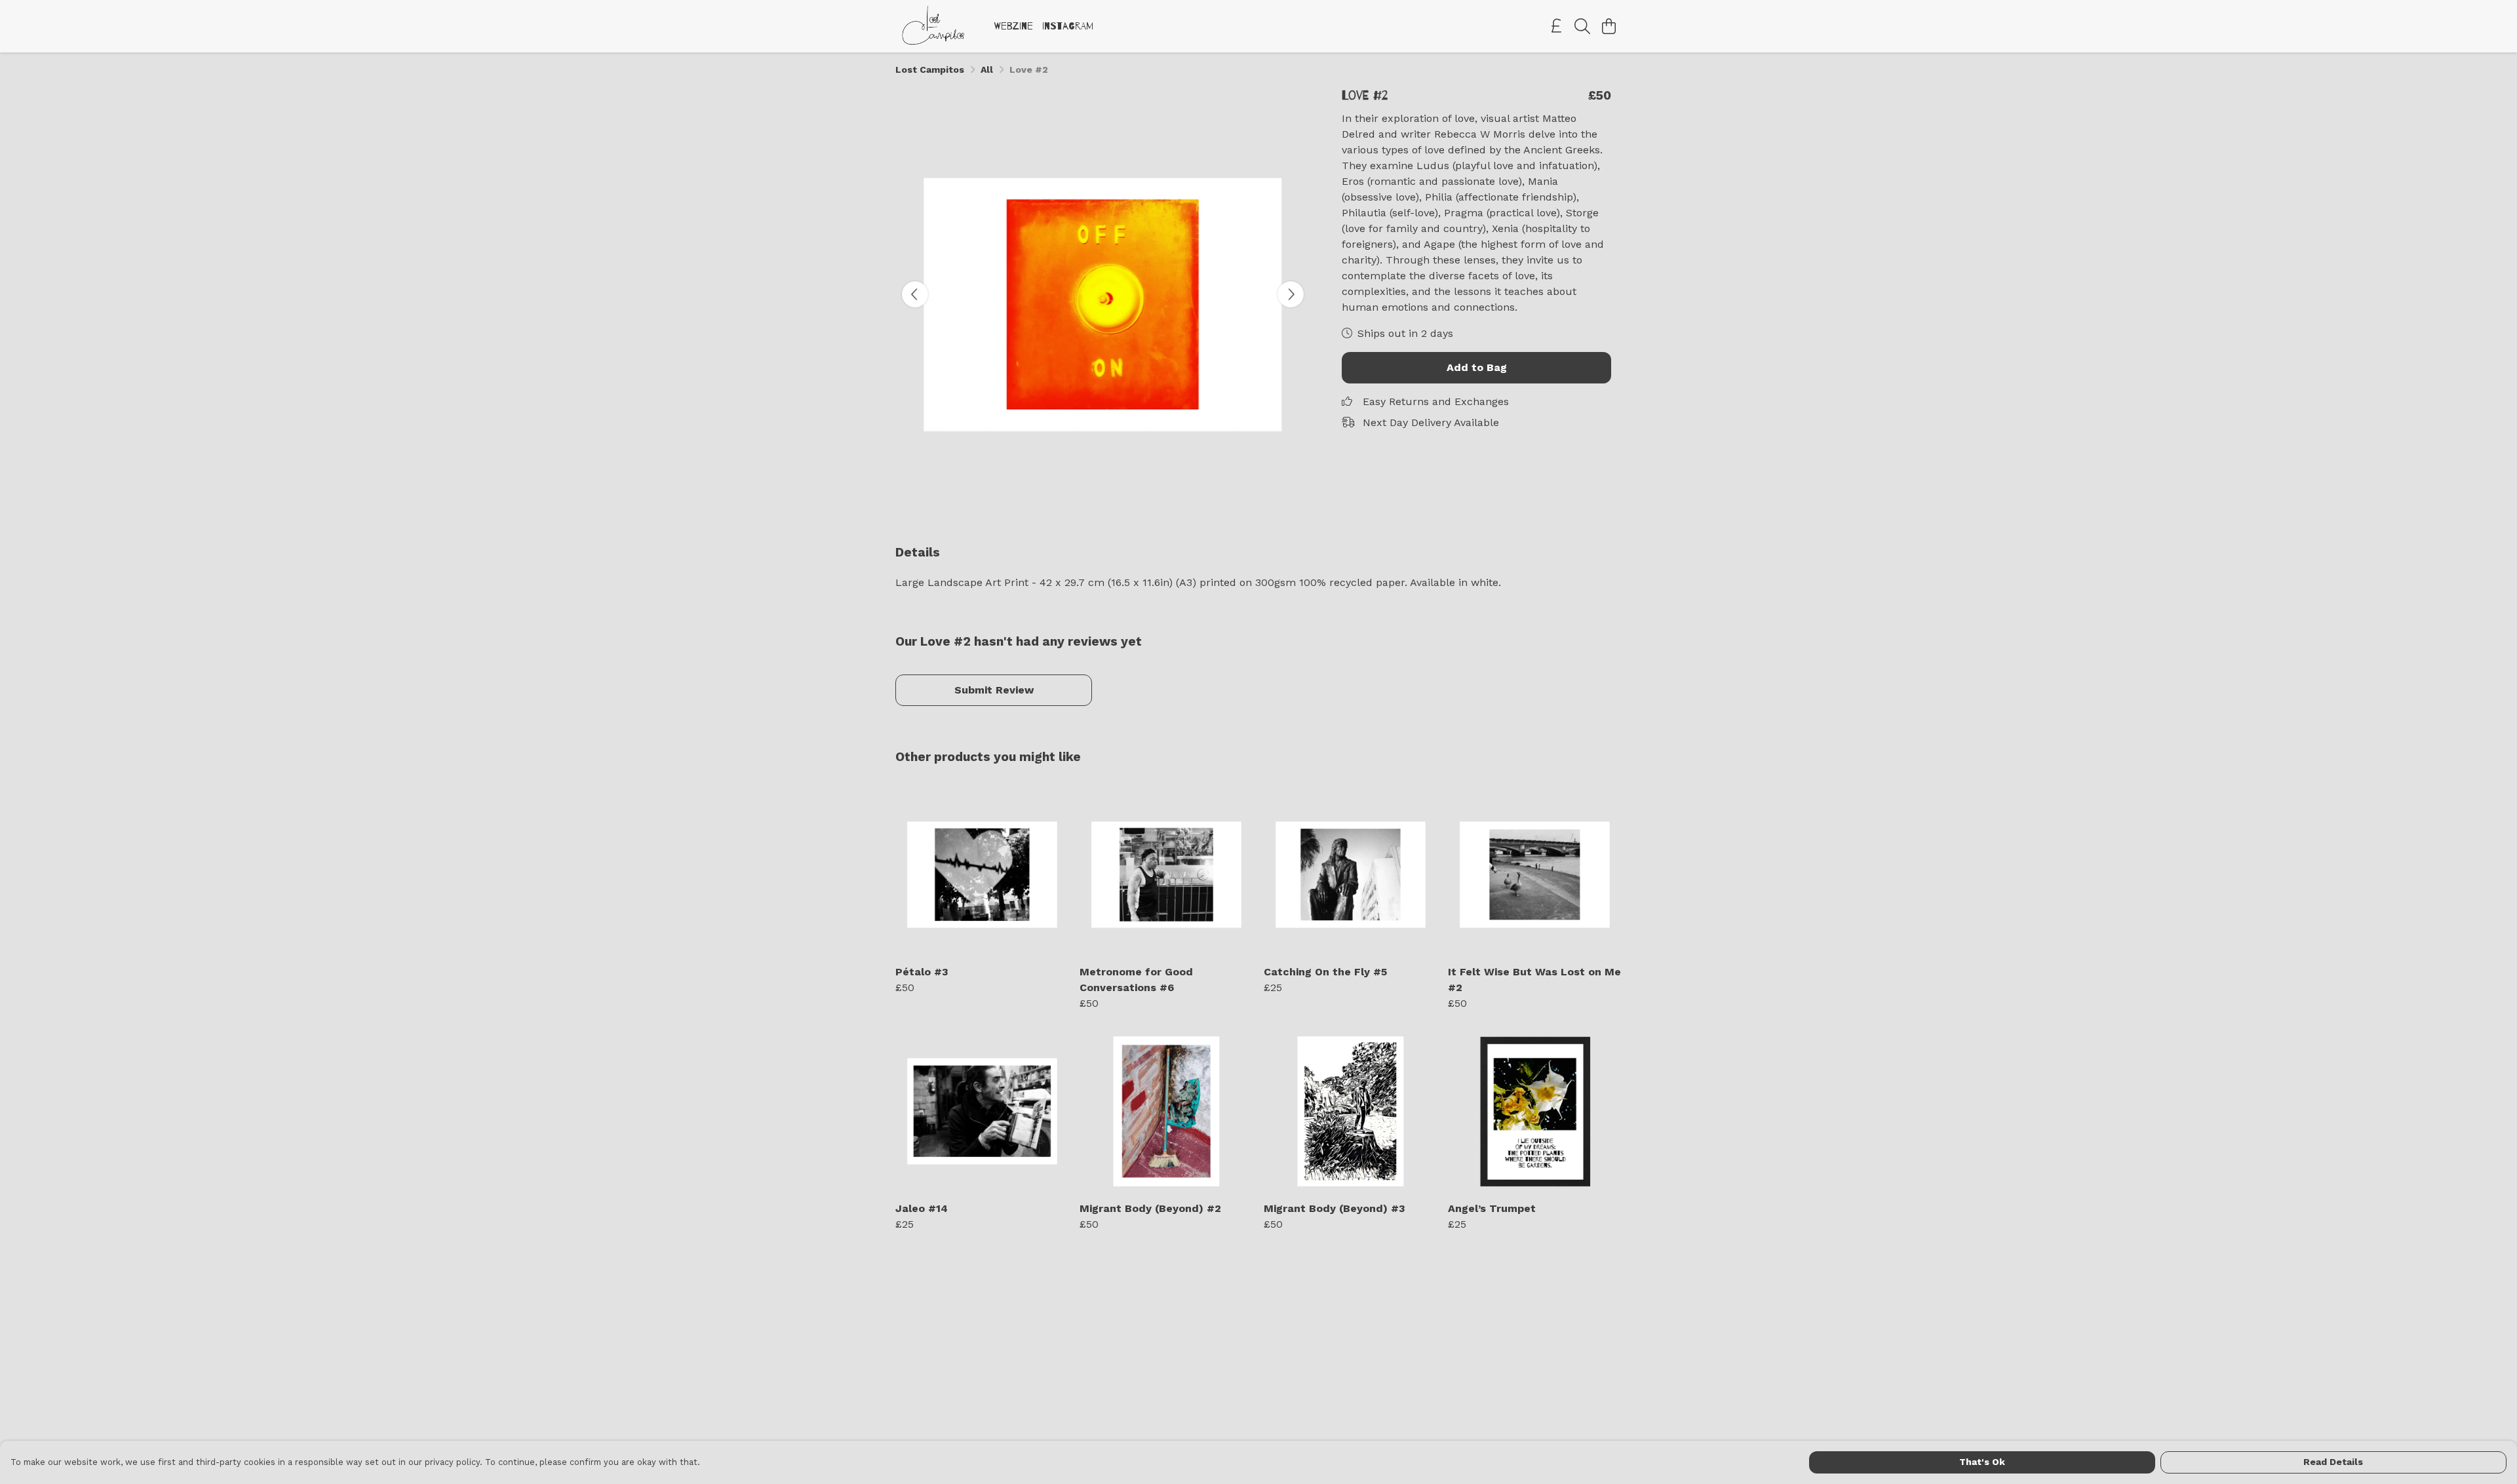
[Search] (1582, 26)
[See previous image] (915, 294)
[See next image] (1291, 294)
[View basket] (1609, 26)
